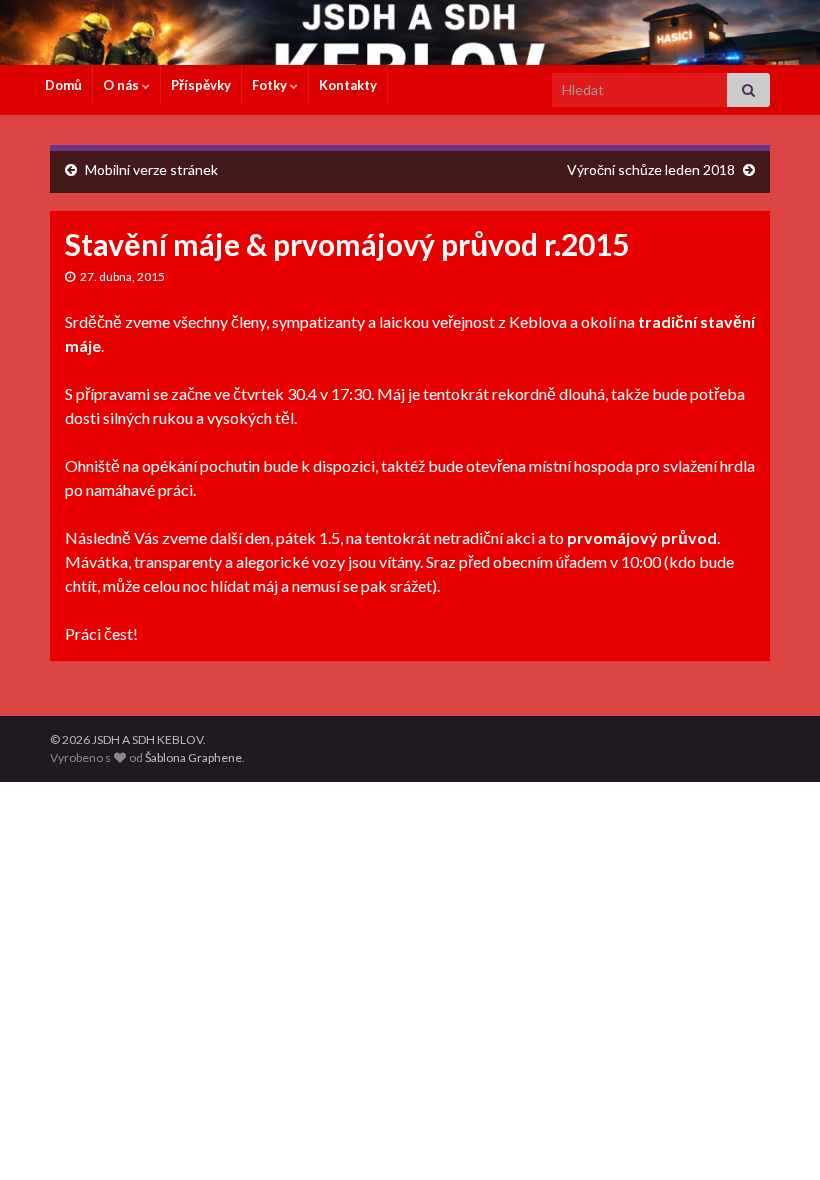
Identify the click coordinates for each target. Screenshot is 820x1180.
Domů (63, 85)
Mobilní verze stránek (151, 169)
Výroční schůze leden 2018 (651, 169)
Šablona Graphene (193, 757)
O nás (122, 85)
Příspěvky (201, 85)
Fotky (271, 85)
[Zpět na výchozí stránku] (410, 32)
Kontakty (348, 85)
